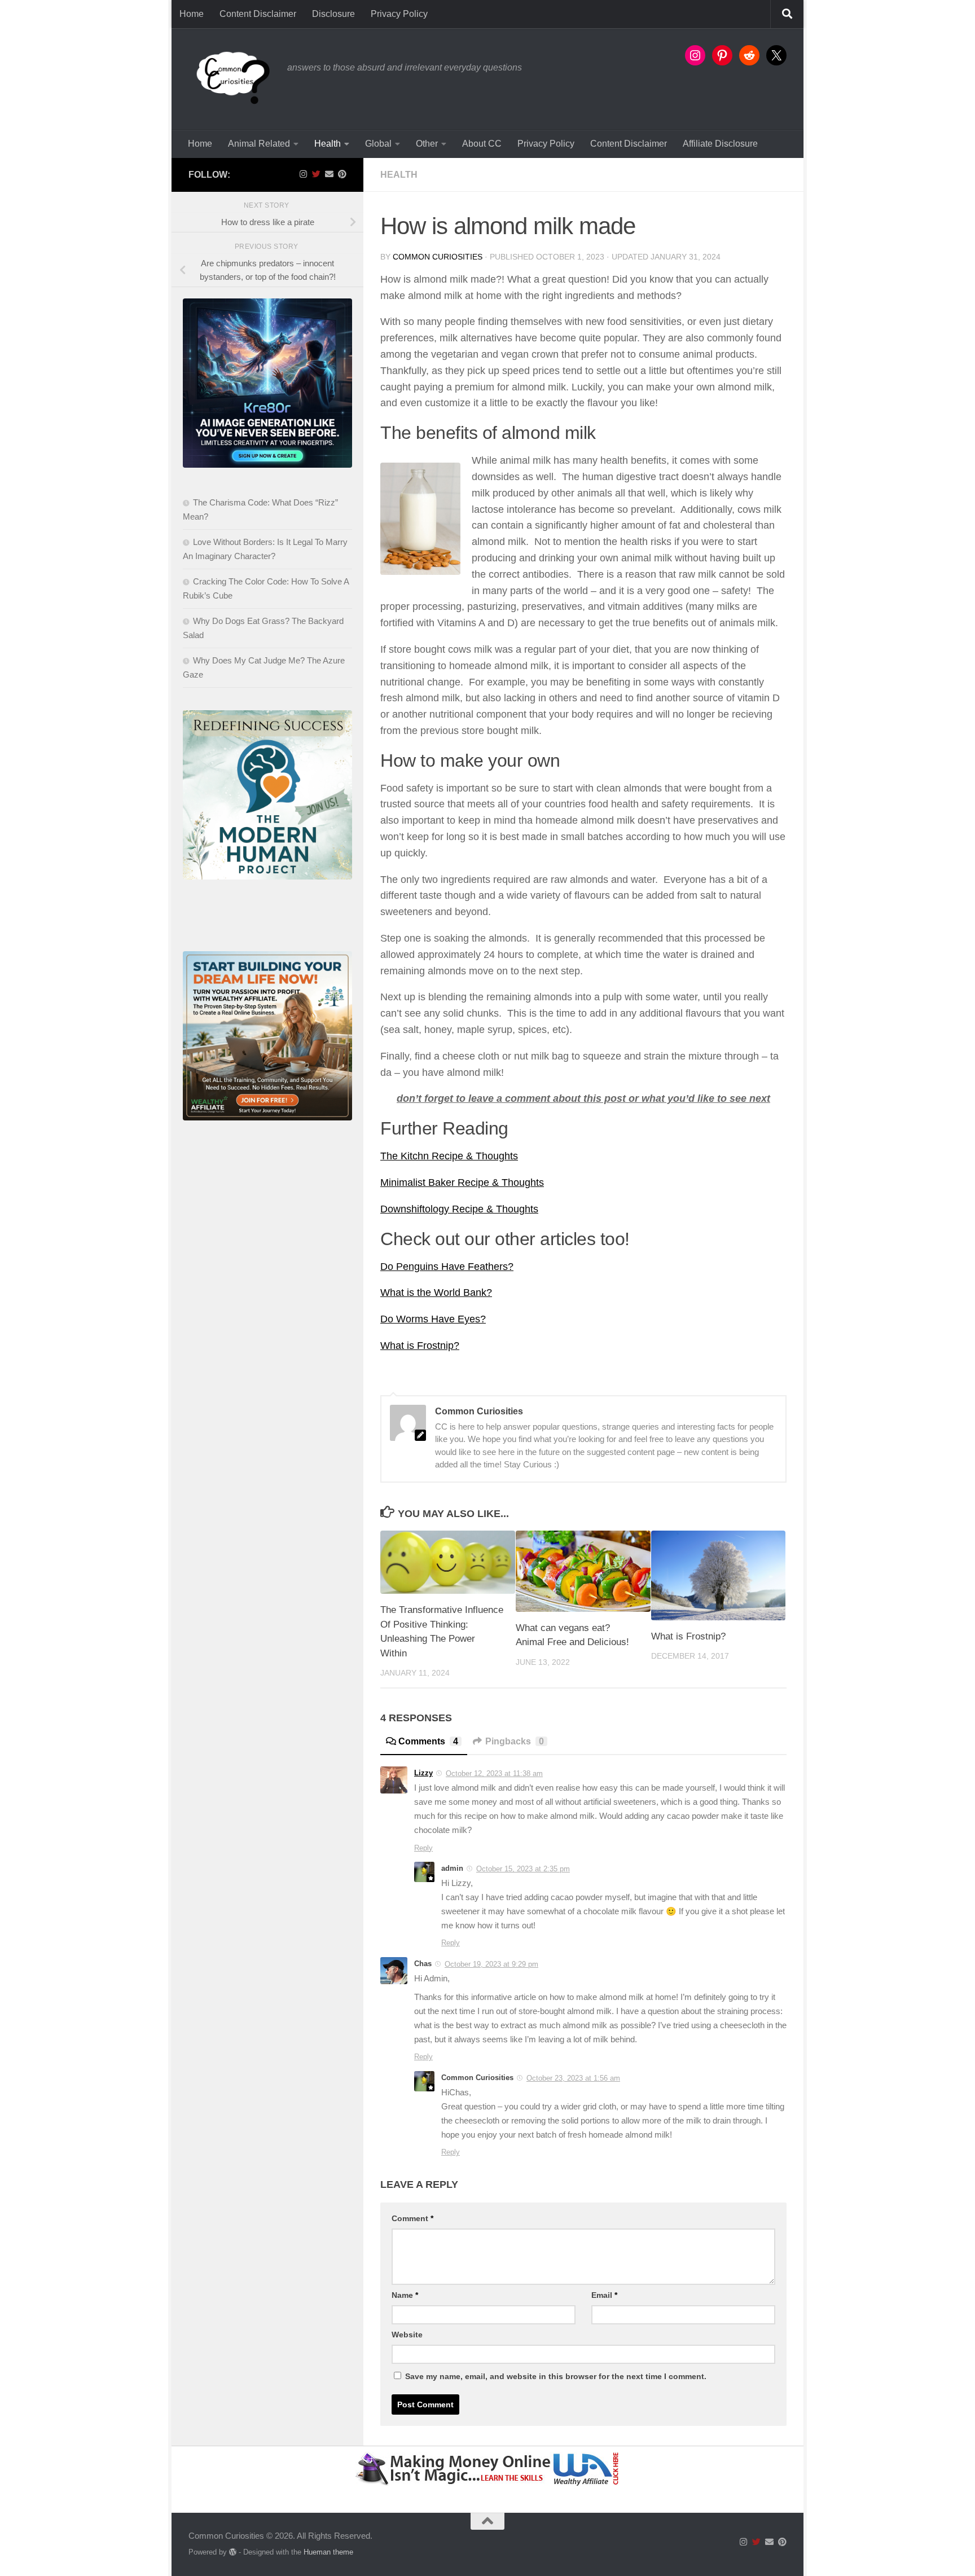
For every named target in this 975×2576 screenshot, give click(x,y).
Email (604, 2295)
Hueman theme (328, 2552)
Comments (428, 1741)
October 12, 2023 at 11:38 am (494, 1773)
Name (405, 2295)
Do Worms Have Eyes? (433, 1319)
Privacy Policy (399, 14)
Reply (423, 1848)
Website (407, 2335)
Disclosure (333, 14)
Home (192, 14)
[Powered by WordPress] (233, 2552)
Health (328, 144)
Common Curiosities (438, 257)
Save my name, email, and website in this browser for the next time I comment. (556, 2376)
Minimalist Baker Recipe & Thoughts (462, 1183)
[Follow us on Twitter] (316, 174)
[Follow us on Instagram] (303, 174)
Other (427, 144)
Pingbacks (515, 1741)
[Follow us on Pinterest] (342, 174)
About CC (482, 144)
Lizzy (423, 1773)
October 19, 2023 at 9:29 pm (491, 1964)
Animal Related (259, 144)
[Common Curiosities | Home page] (232, 79)
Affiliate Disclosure (720, 144)
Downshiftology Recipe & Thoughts (459, 1209)
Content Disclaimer (258, 14)
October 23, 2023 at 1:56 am (573, 2078)
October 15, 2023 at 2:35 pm (523, 1869)
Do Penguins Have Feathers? (447, 1267)
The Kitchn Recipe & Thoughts (449, 1156)
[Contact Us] (329, 174)
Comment (412, 2218)
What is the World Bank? (436, 1293)
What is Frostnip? (420, 1346)
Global (378, 144)
